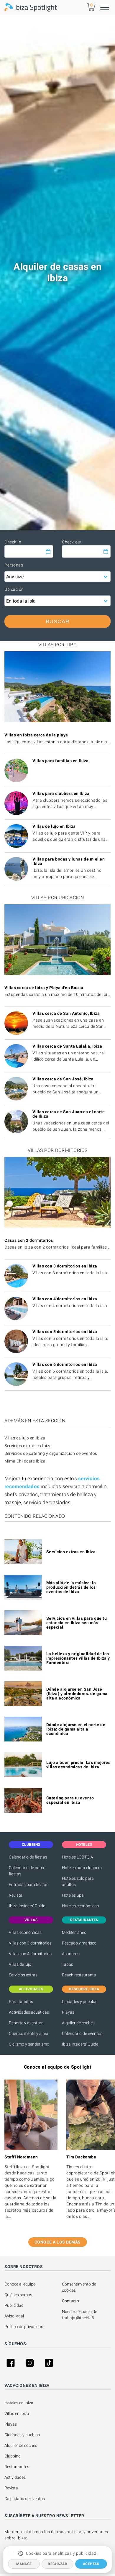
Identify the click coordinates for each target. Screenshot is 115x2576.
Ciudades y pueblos (80, 2002)
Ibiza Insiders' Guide (27, 1906)
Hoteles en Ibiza (19, 2403)
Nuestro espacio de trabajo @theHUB (80, 2315)
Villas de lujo (20, 1964)
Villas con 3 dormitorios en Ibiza (65, 1266)
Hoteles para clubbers (82, 1868)
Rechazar (57, 2564)
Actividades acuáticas (29, 2012)
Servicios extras (23, 1975)
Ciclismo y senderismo (29, 2044)
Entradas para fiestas (29, 1884)
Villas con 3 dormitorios (30, 1943)
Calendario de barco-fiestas (28, 1871)
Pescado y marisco (79, 1943)
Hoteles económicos (80, 1906)
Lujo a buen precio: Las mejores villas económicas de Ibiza (78, 1765)
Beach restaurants (79, 1975)
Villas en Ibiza (17, 2413)
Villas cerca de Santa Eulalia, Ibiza (67, 1046)
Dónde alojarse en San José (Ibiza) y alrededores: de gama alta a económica (77, 1694)
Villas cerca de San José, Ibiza (63, 1079)
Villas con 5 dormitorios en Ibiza (65, 1332)
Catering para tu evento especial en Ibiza (70, 1800)
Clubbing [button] (31, 1845)
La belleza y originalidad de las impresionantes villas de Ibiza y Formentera (78, 1658)
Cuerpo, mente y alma (29, 2033)
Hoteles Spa (73, 1895)
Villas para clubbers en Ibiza (61, 793)
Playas (68, 2012)
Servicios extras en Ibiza (28, 1446)
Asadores (71, 1954)
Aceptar (91, 2564)
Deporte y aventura (26, 2023)
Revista (16, 1895)
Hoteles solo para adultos (78, 1881)
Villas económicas (25, 1932)
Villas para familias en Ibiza (61, 761)
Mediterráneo (74, 1932)
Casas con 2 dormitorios (29, 1240)
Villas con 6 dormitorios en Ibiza (65, 1364)
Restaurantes (17, 2467)
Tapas (68, 1964)
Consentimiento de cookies (79, 2287)
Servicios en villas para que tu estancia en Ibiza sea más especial (77, 1623)
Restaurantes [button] (84, 1920)
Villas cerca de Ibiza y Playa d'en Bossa (44, 988)
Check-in (13, 542)
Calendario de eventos (82, 2033)
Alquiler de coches (78, 2023)
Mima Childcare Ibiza (25, 1461)
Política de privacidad (24, 2327)
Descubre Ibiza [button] (84, 1989)
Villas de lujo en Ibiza (54, 826)
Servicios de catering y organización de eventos (51, 1453)
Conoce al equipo (20, 2284)
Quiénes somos (18, 2295)
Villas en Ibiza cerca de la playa (36, 735)
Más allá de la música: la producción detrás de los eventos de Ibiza (71, 1587)
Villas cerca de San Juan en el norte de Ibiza (69, 1114)
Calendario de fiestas (28, 1857)
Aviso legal (14, 2316)
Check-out (72, 542)
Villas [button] (31, 1920)
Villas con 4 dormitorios (30, 1954)
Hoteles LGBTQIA (78, 1857)
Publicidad (14, 2305)
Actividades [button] (31, 1989)
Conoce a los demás (58, 2242)
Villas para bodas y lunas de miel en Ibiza (69, 861)
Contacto (70, 2301)
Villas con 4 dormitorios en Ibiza (65, 1299)
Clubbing (13, 2456)
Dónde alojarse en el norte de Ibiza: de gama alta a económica (76, 1729)
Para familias (21, 2002)
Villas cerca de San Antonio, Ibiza (66, 1013)
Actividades (15, 2477)
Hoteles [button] (84, 1845)
